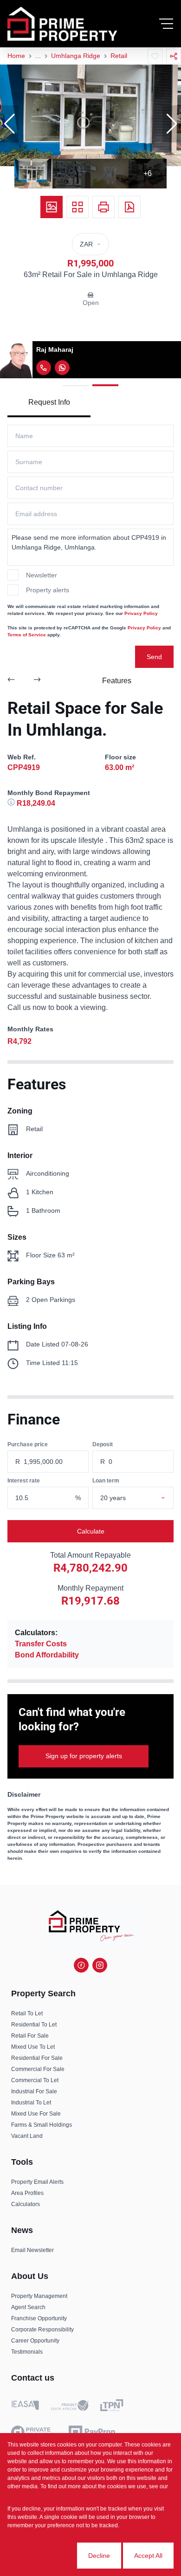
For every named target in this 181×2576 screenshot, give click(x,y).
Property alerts (48, 590)
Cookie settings (42, 2556)
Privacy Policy (141, 613)
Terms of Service (27, 635)
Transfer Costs (41, 1644)
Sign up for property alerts (84, 1756)
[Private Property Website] (34, 2432)
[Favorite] (155, 56)
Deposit (103, 1444)
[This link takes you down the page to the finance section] (12, 803)
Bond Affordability (47, 1655)
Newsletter (42, 575)
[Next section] (37, 681)
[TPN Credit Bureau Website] (112, 2407)
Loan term (106, 1481)
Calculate (91, 1531)
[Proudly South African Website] (70, 2407)
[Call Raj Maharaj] (44, 368)
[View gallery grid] (78, 207)
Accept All (148, 2556)
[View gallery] (52, 207)
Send (154, 657)
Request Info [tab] (49, 402)
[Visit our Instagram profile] (100, 1965)
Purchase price (28, 1444)
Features (117, 681)
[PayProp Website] (92, 2432)
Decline (99, 2556)
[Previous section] (11, 681)
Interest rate (24, 1481)
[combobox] (144, 1498)
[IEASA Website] (25, 2407)
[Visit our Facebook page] (81, 1965)
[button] (9, 124)
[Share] (174, 56)
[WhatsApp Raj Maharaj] (62, 368)
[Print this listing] (103, 207)
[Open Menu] (166, 24)
